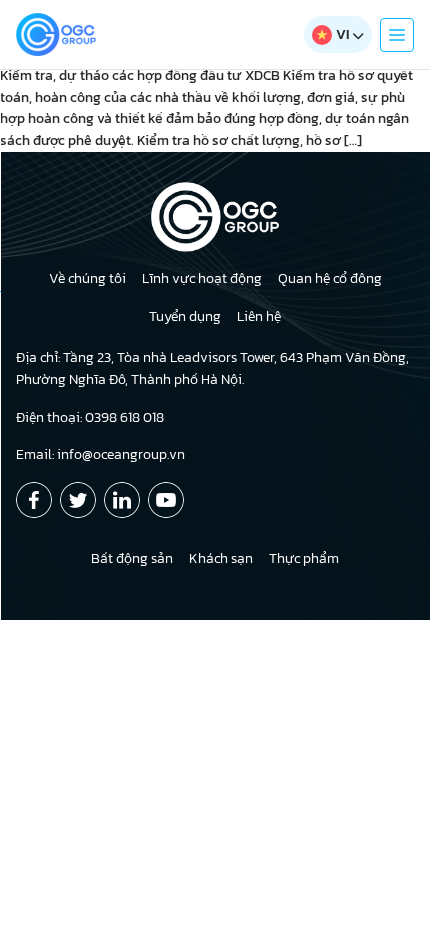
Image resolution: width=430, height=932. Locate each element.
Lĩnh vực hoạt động (202, 278)
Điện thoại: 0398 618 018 (90, 417)
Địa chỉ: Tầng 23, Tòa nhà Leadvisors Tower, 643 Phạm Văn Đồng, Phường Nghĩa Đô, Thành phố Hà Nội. (212, 368)
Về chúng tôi (87, 278)
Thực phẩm (304, 558)
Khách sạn (221, 558)
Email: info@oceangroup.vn (100, 454)
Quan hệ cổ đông (330, 278)
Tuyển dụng (185, 316)
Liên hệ (259, 316)
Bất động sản (132, 558)
